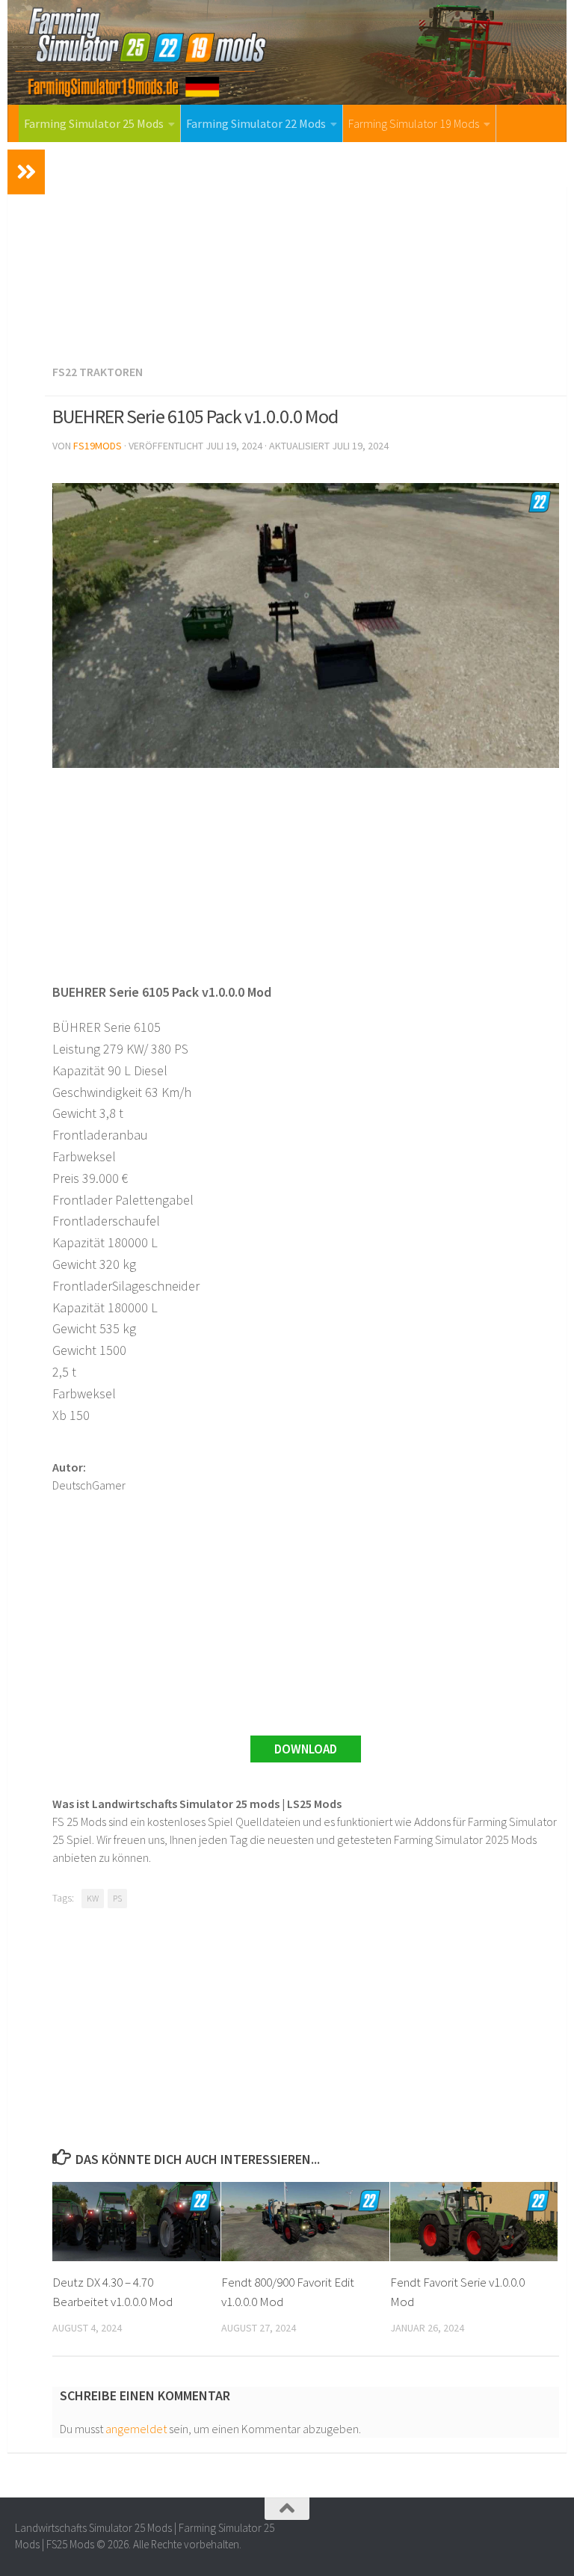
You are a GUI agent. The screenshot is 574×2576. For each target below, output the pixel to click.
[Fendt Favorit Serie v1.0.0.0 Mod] (474, 2222)
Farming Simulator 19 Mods (414, 123)
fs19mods (98, 446)
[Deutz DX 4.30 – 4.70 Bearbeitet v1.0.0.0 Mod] (136, 2222)
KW (93, 1898)
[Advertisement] (306, 250)
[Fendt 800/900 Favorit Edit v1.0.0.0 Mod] (305, 2222)
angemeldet (136, 2429)
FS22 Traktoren (98, 372)
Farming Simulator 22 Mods (256, 123)
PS (117, 1898)
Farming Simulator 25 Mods (94, 123)
